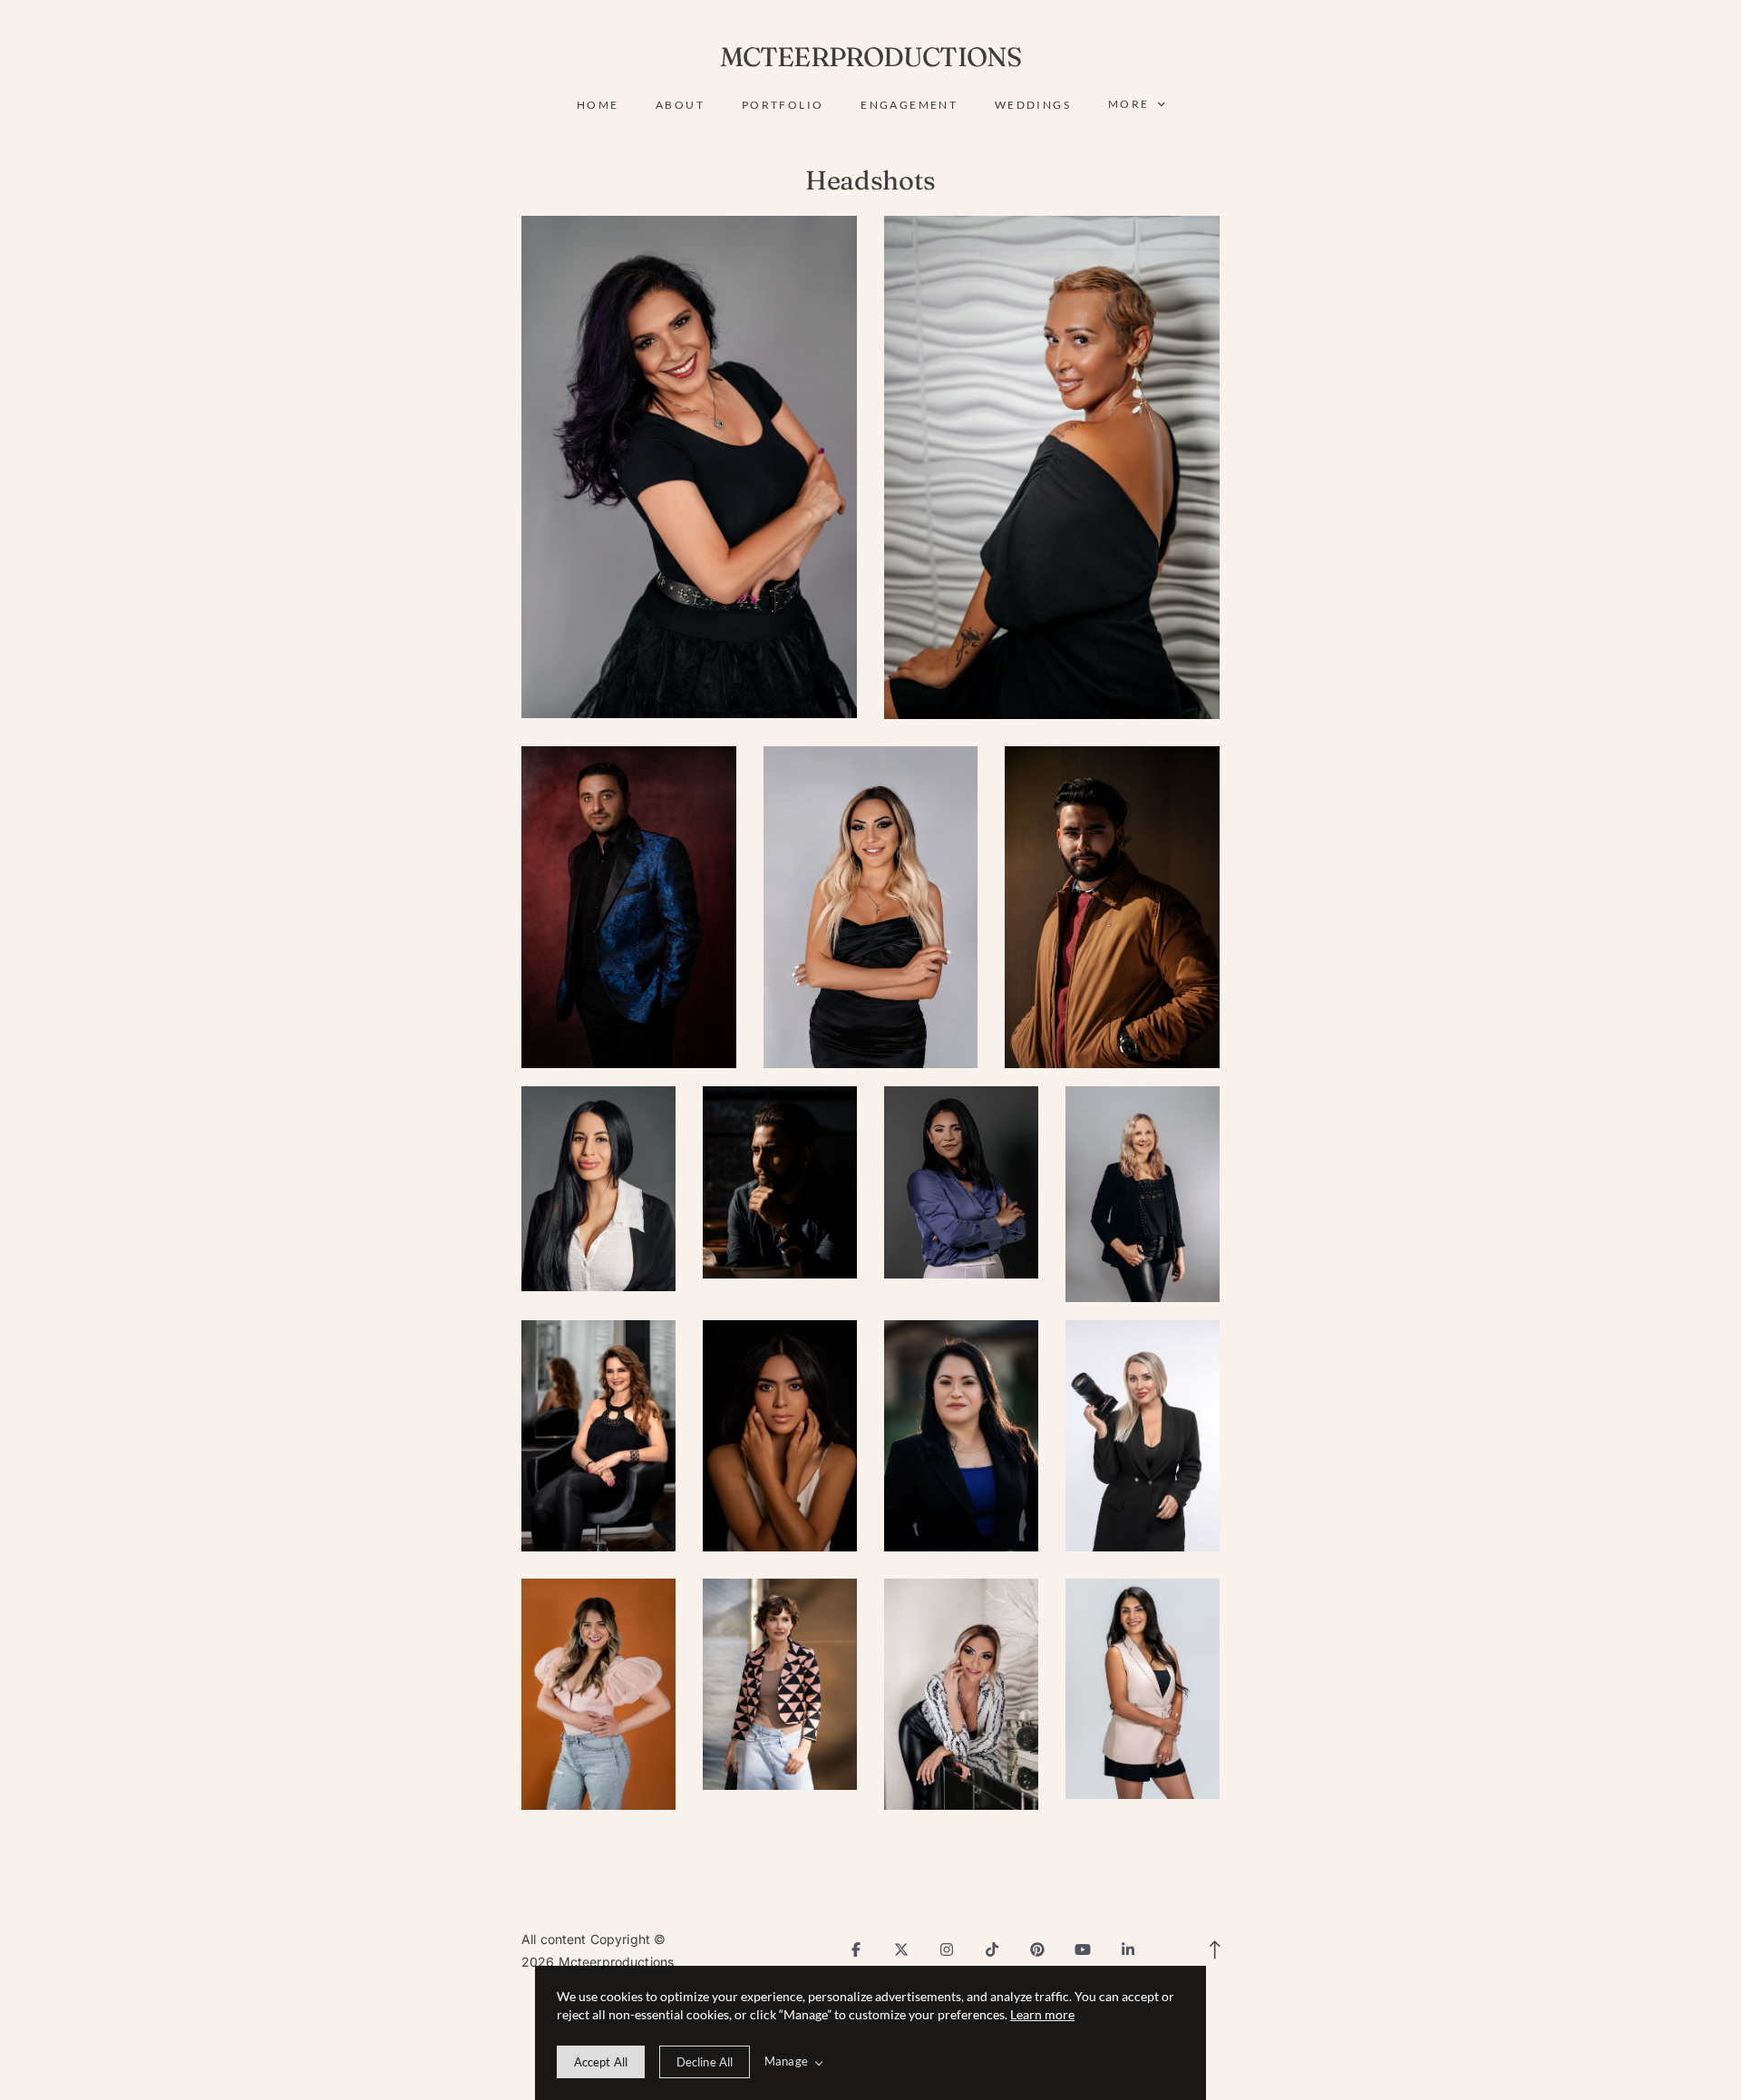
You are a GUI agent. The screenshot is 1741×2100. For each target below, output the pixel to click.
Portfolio (783, 105)
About (680, 105)
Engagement (909, 105)
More (1131, 104)
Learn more (1042, 2014)
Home (598, 105)
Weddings (1033, 105)
